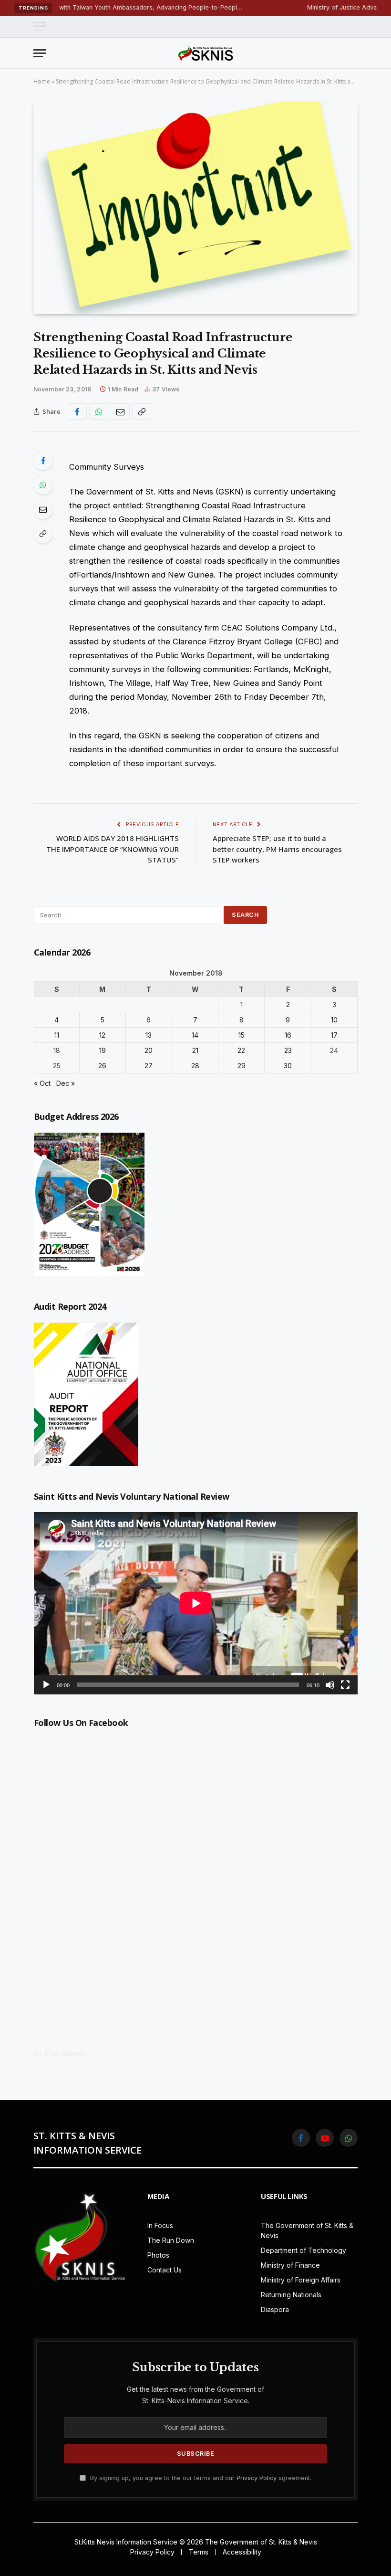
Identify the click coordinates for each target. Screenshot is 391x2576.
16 (288, 1035)
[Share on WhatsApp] (99, 411)
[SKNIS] (206, 53)
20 (149, 1050)
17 (334, 1035)
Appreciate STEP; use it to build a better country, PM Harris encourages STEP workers (277, 849)
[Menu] (40, 26)
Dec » (66, 1083)
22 (241, 1050)
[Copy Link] (142, 411)
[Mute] (330, 1685)
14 (195, 1035)
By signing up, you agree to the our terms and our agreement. (200, 2478)
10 (334, 1020)
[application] (196, 1603)
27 (149, 1066)
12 (102, 1035)
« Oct (42, 1083)
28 (195, 1066)
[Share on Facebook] (77, 411)
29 (242, 1066)
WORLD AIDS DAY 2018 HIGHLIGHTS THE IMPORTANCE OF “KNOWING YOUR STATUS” (113, 849)
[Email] (43, 509)
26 (102, 1066)
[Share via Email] (120, 411)
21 (195, 1050)
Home (42, 81)
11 (57, 1035)
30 (288, 1066)
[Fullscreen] (345, 1685)
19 (103, 1050)
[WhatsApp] (43, 485)
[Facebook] (43, 461)
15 (242, 1035)
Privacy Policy (257, 2478)
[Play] (46, 1685)
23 (288, 1050)
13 (149, 1035)
